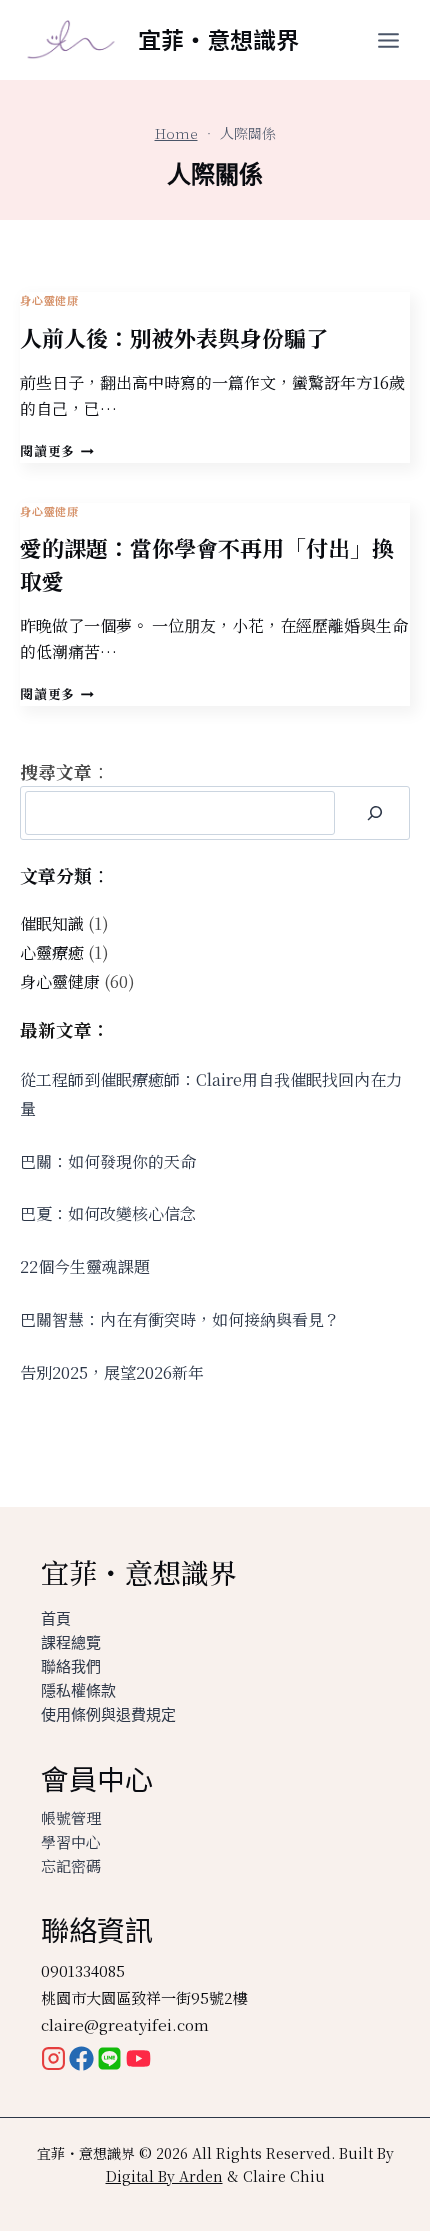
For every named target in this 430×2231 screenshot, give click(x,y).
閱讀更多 (57, 450)
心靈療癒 (52, 952)
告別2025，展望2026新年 (112, 1372)
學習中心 (71, 1841)
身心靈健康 (49, 300)
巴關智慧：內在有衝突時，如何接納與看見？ (180, 1319)
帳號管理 (71, 1817)
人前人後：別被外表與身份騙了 (174, 337)
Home (176, 133)
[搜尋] (374, 813)
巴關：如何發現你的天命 (108, 1161)
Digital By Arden (164, 2176)
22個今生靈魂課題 (85, 1266)
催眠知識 (52, 923)
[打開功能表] (389, 40)
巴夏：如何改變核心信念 (108, 1213)
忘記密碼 (71, 1865)
